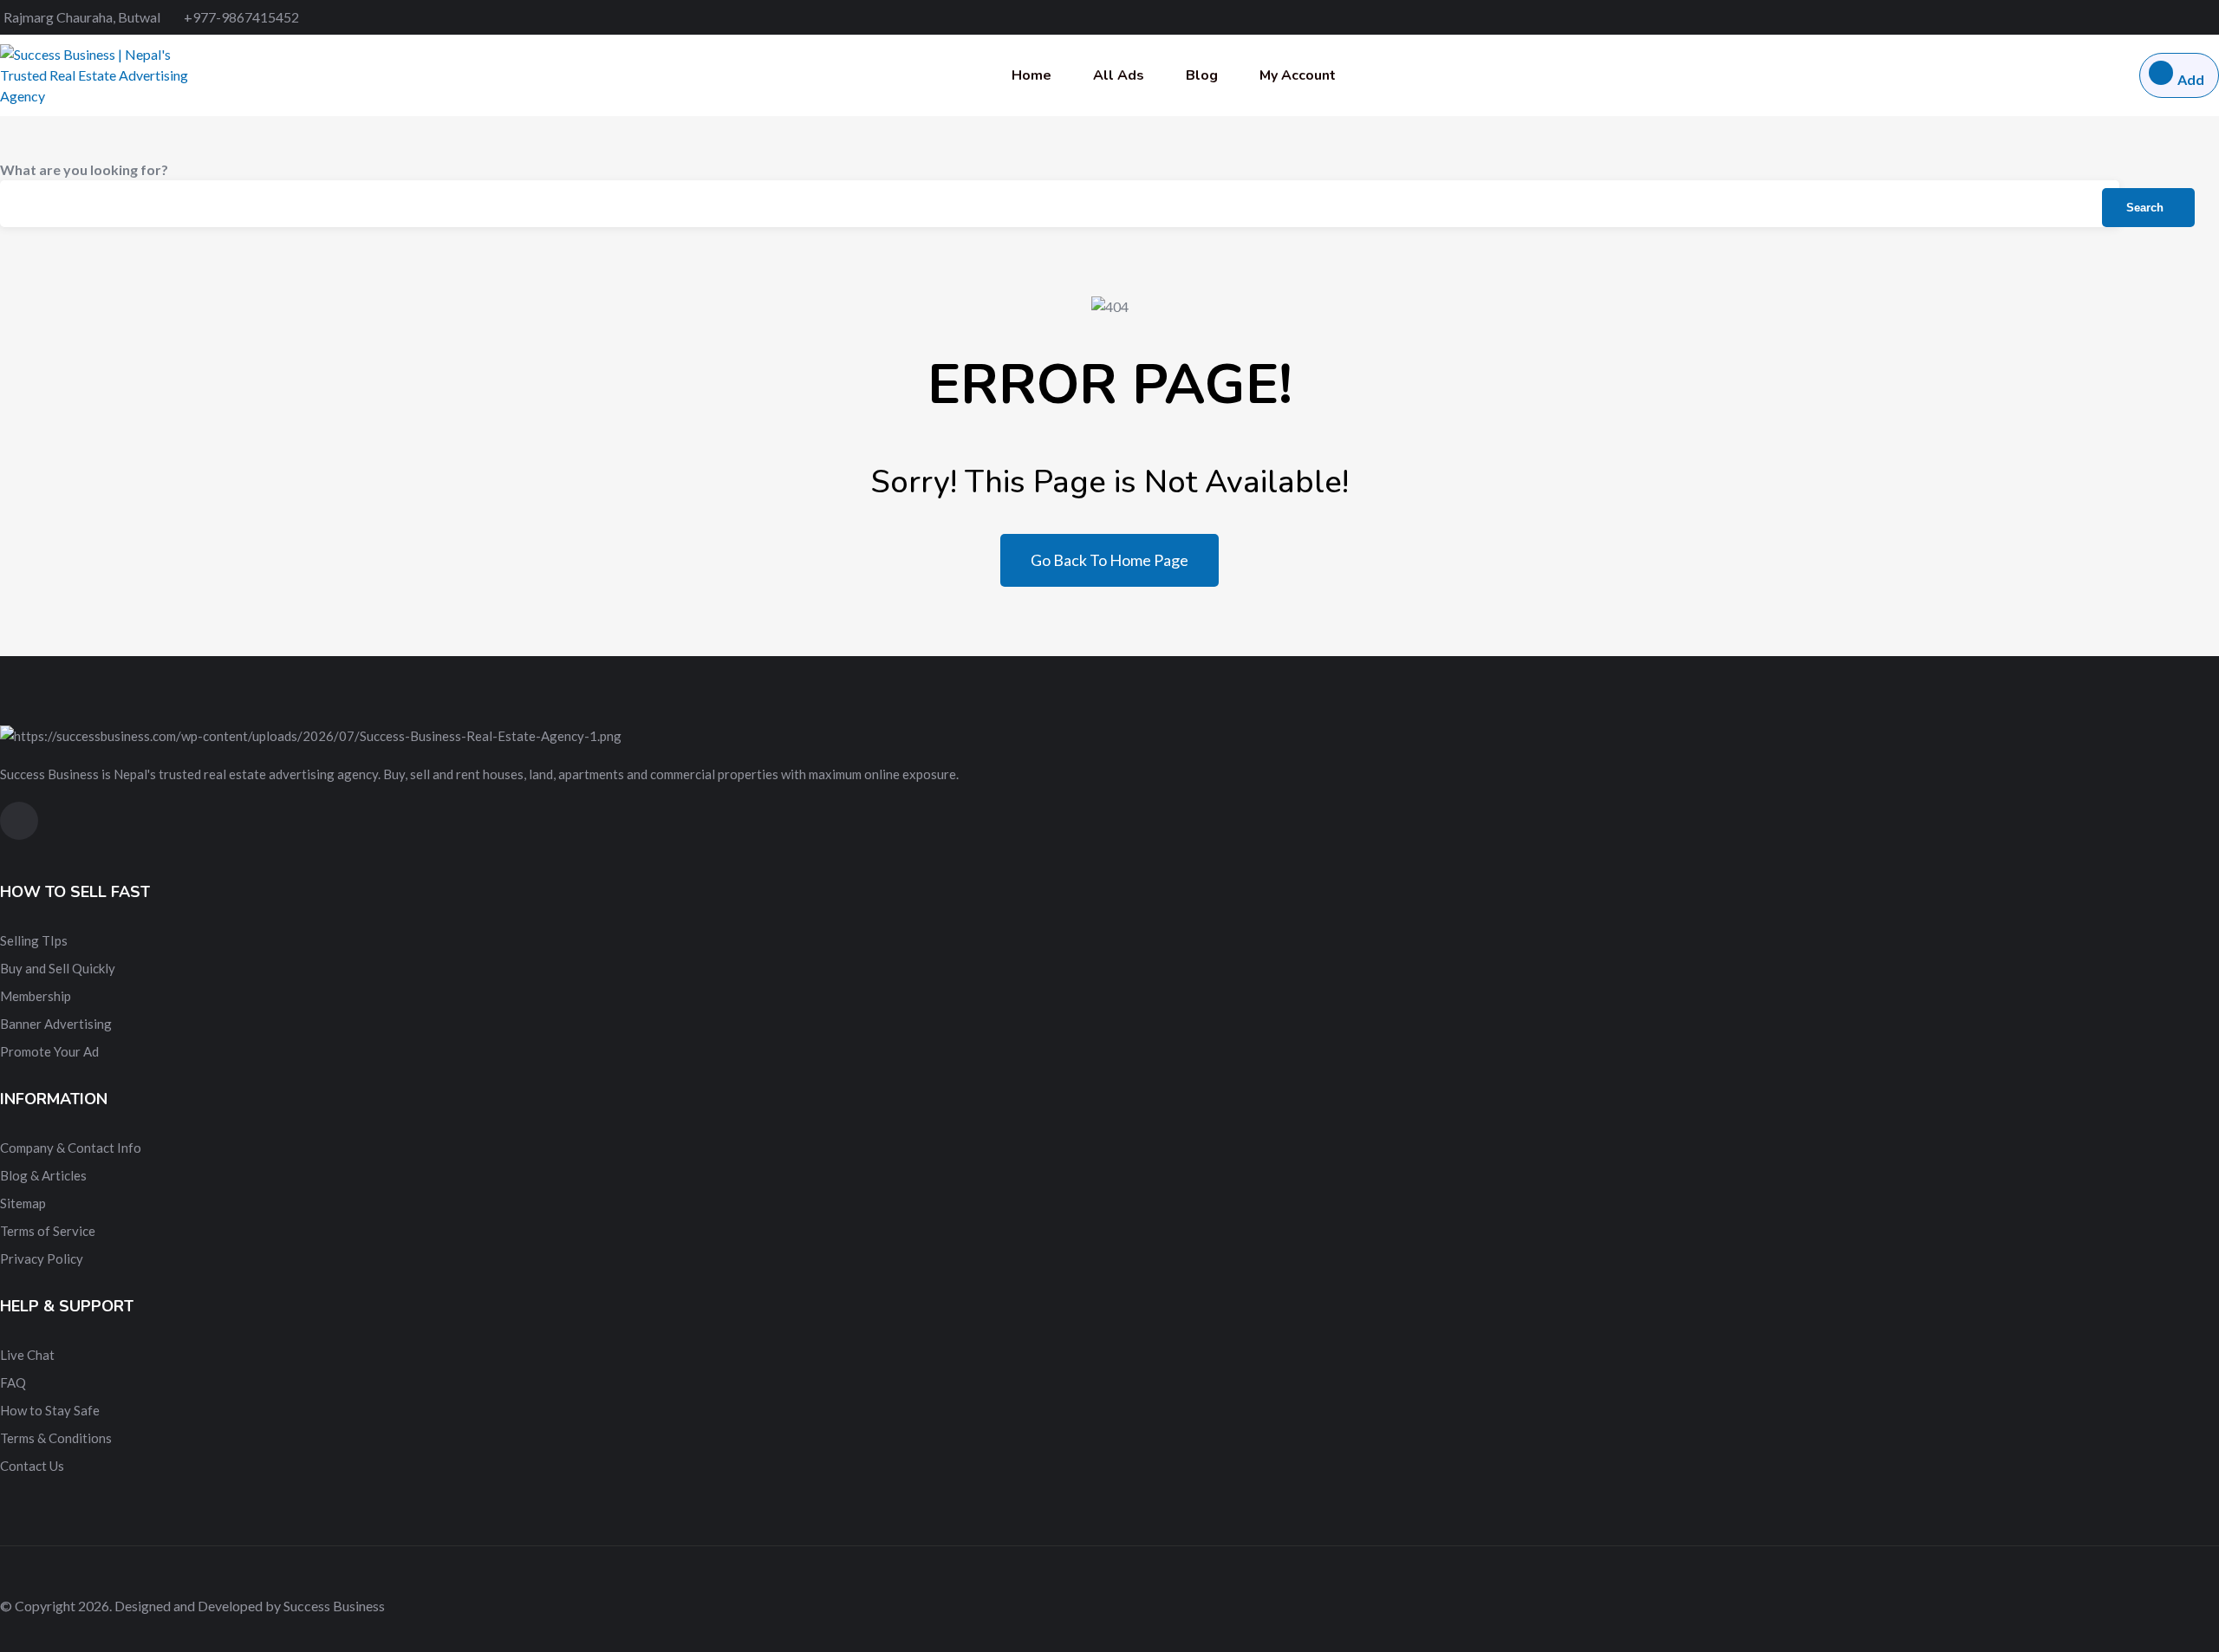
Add (2191, 79)
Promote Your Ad (49, 1051)
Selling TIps (34, 940)
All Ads (1119, 75)
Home (1031, 75)
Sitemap (23, 1203)
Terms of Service (48, 1231)
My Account (1298, 75)
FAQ (13, 1382)
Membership (36, 996)
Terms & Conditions (56, 1438)
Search (2145, 208)
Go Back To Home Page (1109, 560)
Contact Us (32, 1466)
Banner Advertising (56, 1024)
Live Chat (27, 1355)
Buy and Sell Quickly (58, 968)
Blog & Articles (43, 1175)
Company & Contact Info (71, 1148)
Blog (1202, 75)
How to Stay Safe (50, 1410)
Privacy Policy (42, 1259)
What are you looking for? (84, 169)
